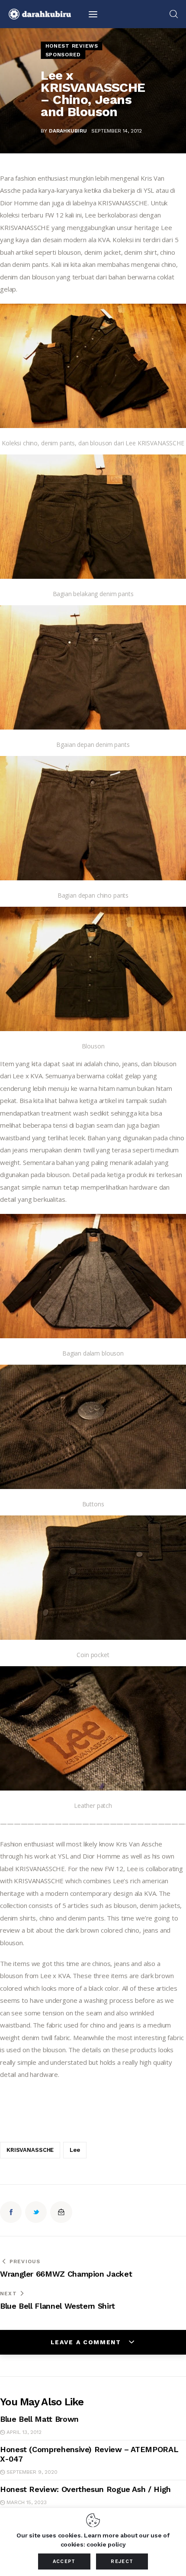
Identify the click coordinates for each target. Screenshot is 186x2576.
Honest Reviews (72, 46)
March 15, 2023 (27, 2502)
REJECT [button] (122, 2561)
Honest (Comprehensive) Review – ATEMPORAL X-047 (89, 2454)
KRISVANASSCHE (30, 2150)
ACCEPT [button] (64, 2561)
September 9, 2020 (32, 2472)
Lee (75, 2150)
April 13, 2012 (24, 2432)
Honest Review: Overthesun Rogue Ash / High (85, 2489)
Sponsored (63, 55)
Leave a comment (87, 2342)
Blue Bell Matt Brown (39, 2419)
